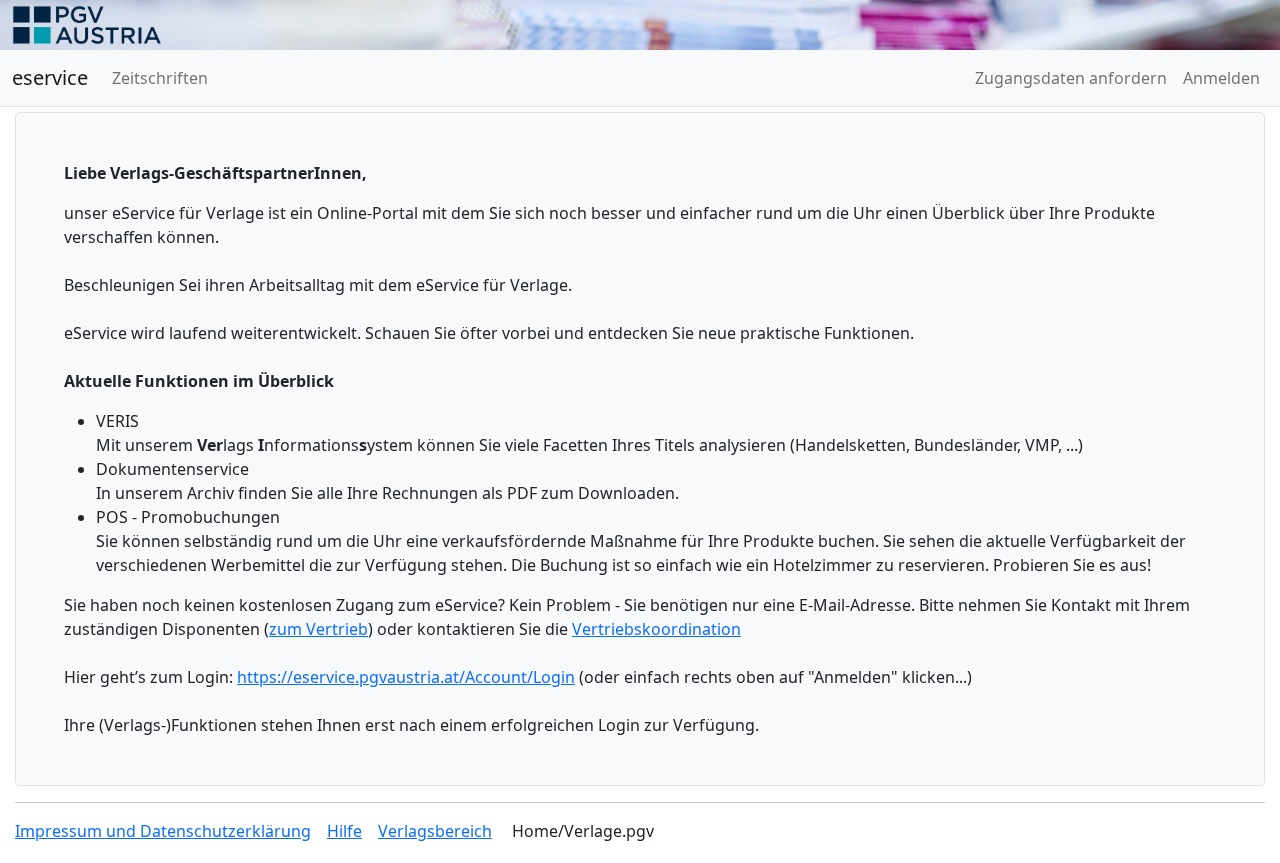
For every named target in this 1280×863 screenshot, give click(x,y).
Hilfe (344, 831)
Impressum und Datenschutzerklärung (163, 831)
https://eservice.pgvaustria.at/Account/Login (406, 677)
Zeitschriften (160, 78)
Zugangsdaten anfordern (1071, 78)
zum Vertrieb (318, 629)
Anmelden (1221, 78)
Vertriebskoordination (656, 629)
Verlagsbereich (435, 831)
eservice (50, 77)
